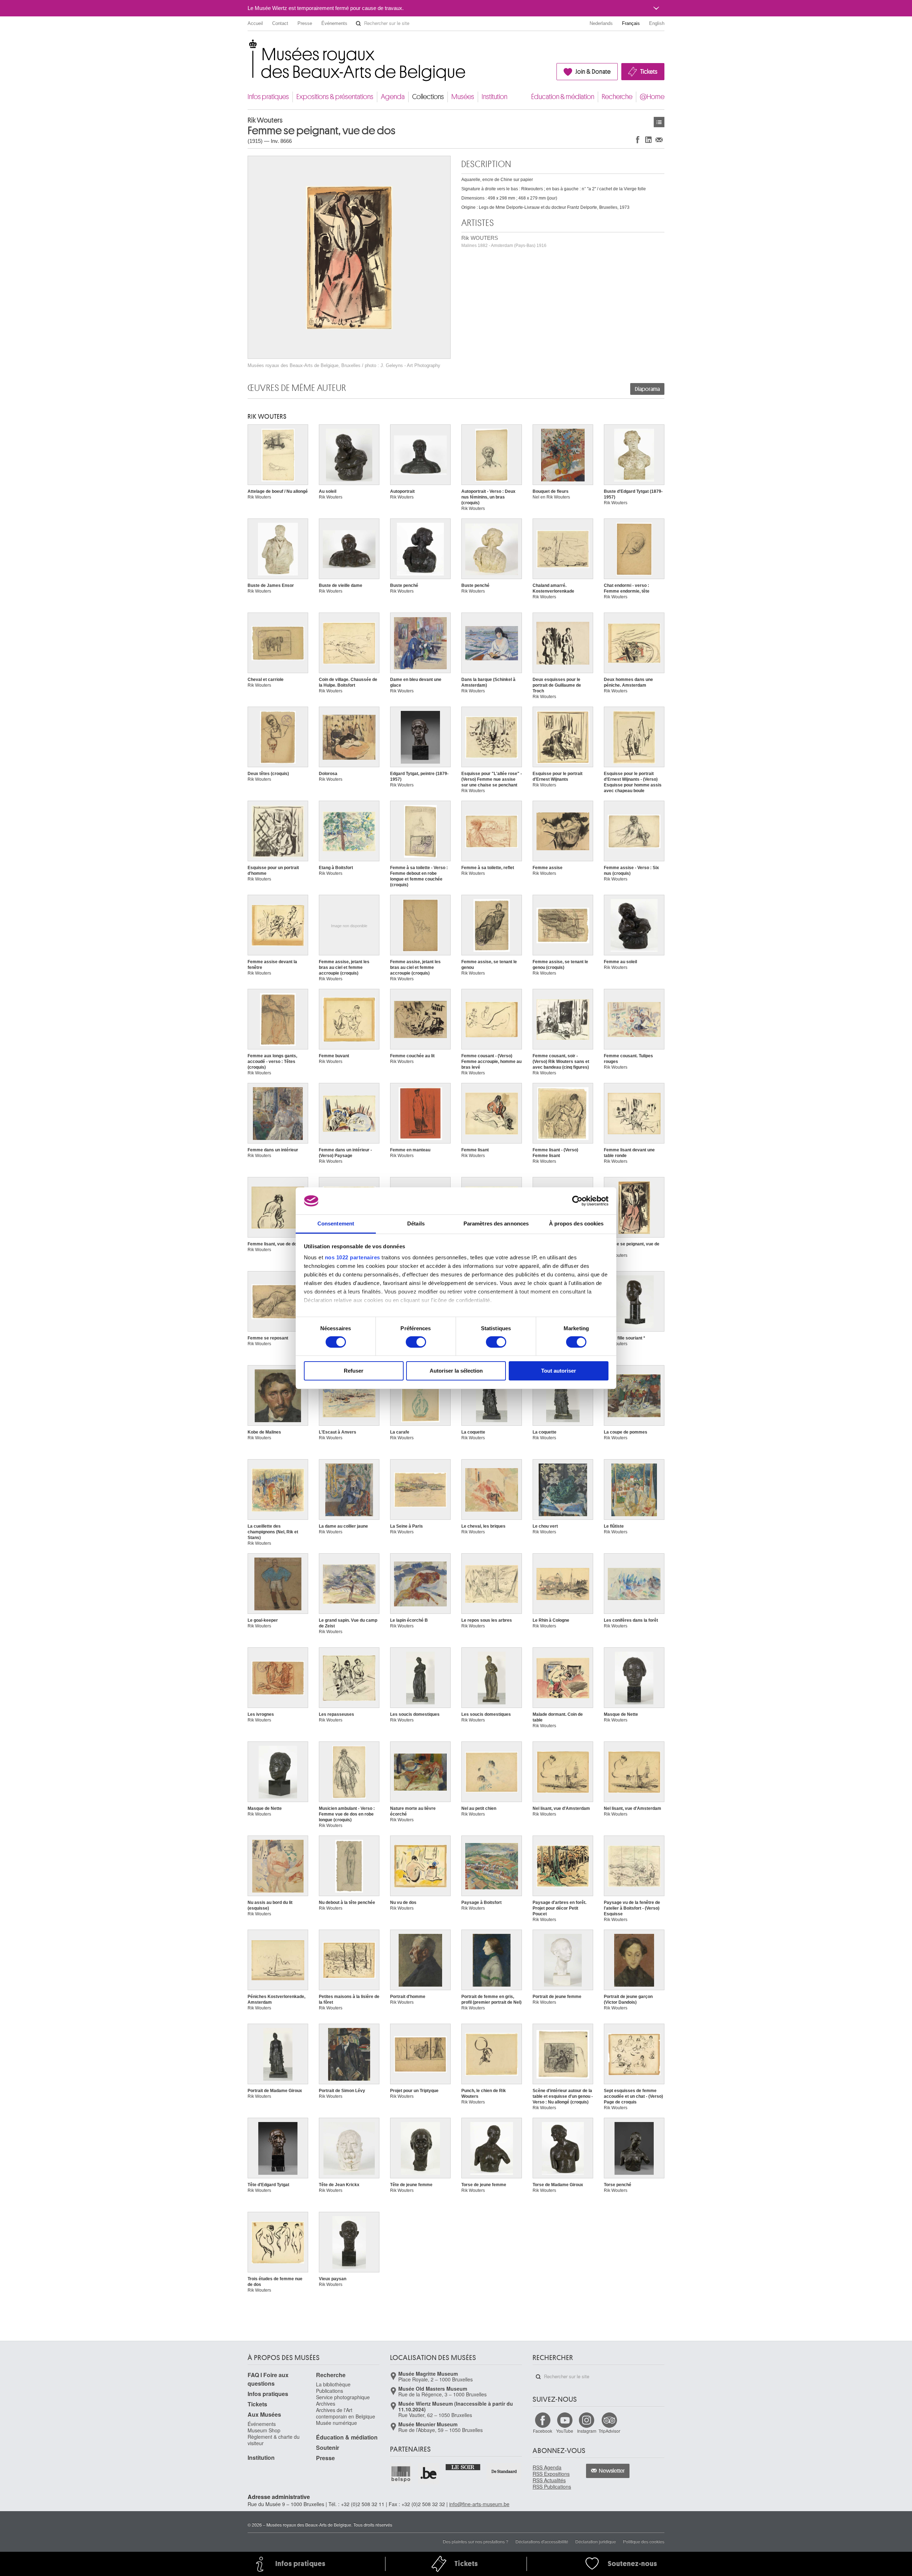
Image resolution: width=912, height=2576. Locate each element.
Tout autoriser (559, 1371)
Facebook (543, 2431)
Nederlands (601, 23)
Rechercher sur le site (358, 24)
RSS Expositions (551, 2474)
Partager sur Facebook (638, 140)
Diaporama (647, 389)
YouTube (565, 2431)
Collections (428, 97)
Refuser (354, 1371)
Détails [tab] (416, 1224)
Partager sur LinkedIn (648, 140)
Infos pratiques (268, 97)
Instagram (587, 2431)
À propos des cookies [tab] (576, 1224)
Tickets (649, 72)
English (657, 23)
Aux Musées (264, 2414)
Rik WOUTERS (504, 241)
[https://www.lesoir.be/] (463, 2467)
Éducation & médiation (563, 97)
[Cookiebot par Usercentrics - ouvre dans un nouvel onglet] (577, 1201)
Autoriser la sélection (456, 1371)
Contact (280, 23)
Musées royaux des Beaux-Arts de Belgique (248, 46)
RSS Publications (552, 2487)
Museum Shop (264, 2430)
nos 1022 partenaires (353, 1257)
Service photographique (343, 2397)
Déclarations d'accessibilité (542, 2541)
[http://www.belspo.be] (401, 2474)
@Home (652, 97)
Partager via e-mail (659, 140)
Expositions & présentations (335, 97)
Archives (326, 2404)
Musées (463, 97)
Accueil (255, 23)
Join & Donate (593, 72)
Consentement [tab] (336, 1224)
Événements (334, 23)
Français (631, 23)
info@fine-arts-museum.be (479, 2504)
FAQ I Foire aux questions (268, 2379)
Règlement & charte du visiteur (274, 2440)
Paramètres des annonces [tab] (496, 1224)
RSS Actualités (549, 2480)
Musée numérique (336, 2423)
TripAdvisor (609, 2431)
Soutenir (328, 2448)
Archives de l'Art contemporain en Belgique (346, 2413)
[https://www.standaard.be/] (504, 2471)
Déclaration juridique (596, 2541)
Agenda (393, 97)
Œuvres (659, 122)
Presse (305, 23)
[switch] (416, 1342)
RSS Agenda (547, 2467)
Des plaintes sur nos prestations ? (476, 2541)
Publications (330, 2391)
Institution (494, 97)
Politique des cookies (644, 2541)
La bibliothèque (333, 2384)
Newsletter (612, 2471)
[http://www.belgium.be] (429, 2474)
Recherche (617, 97)
